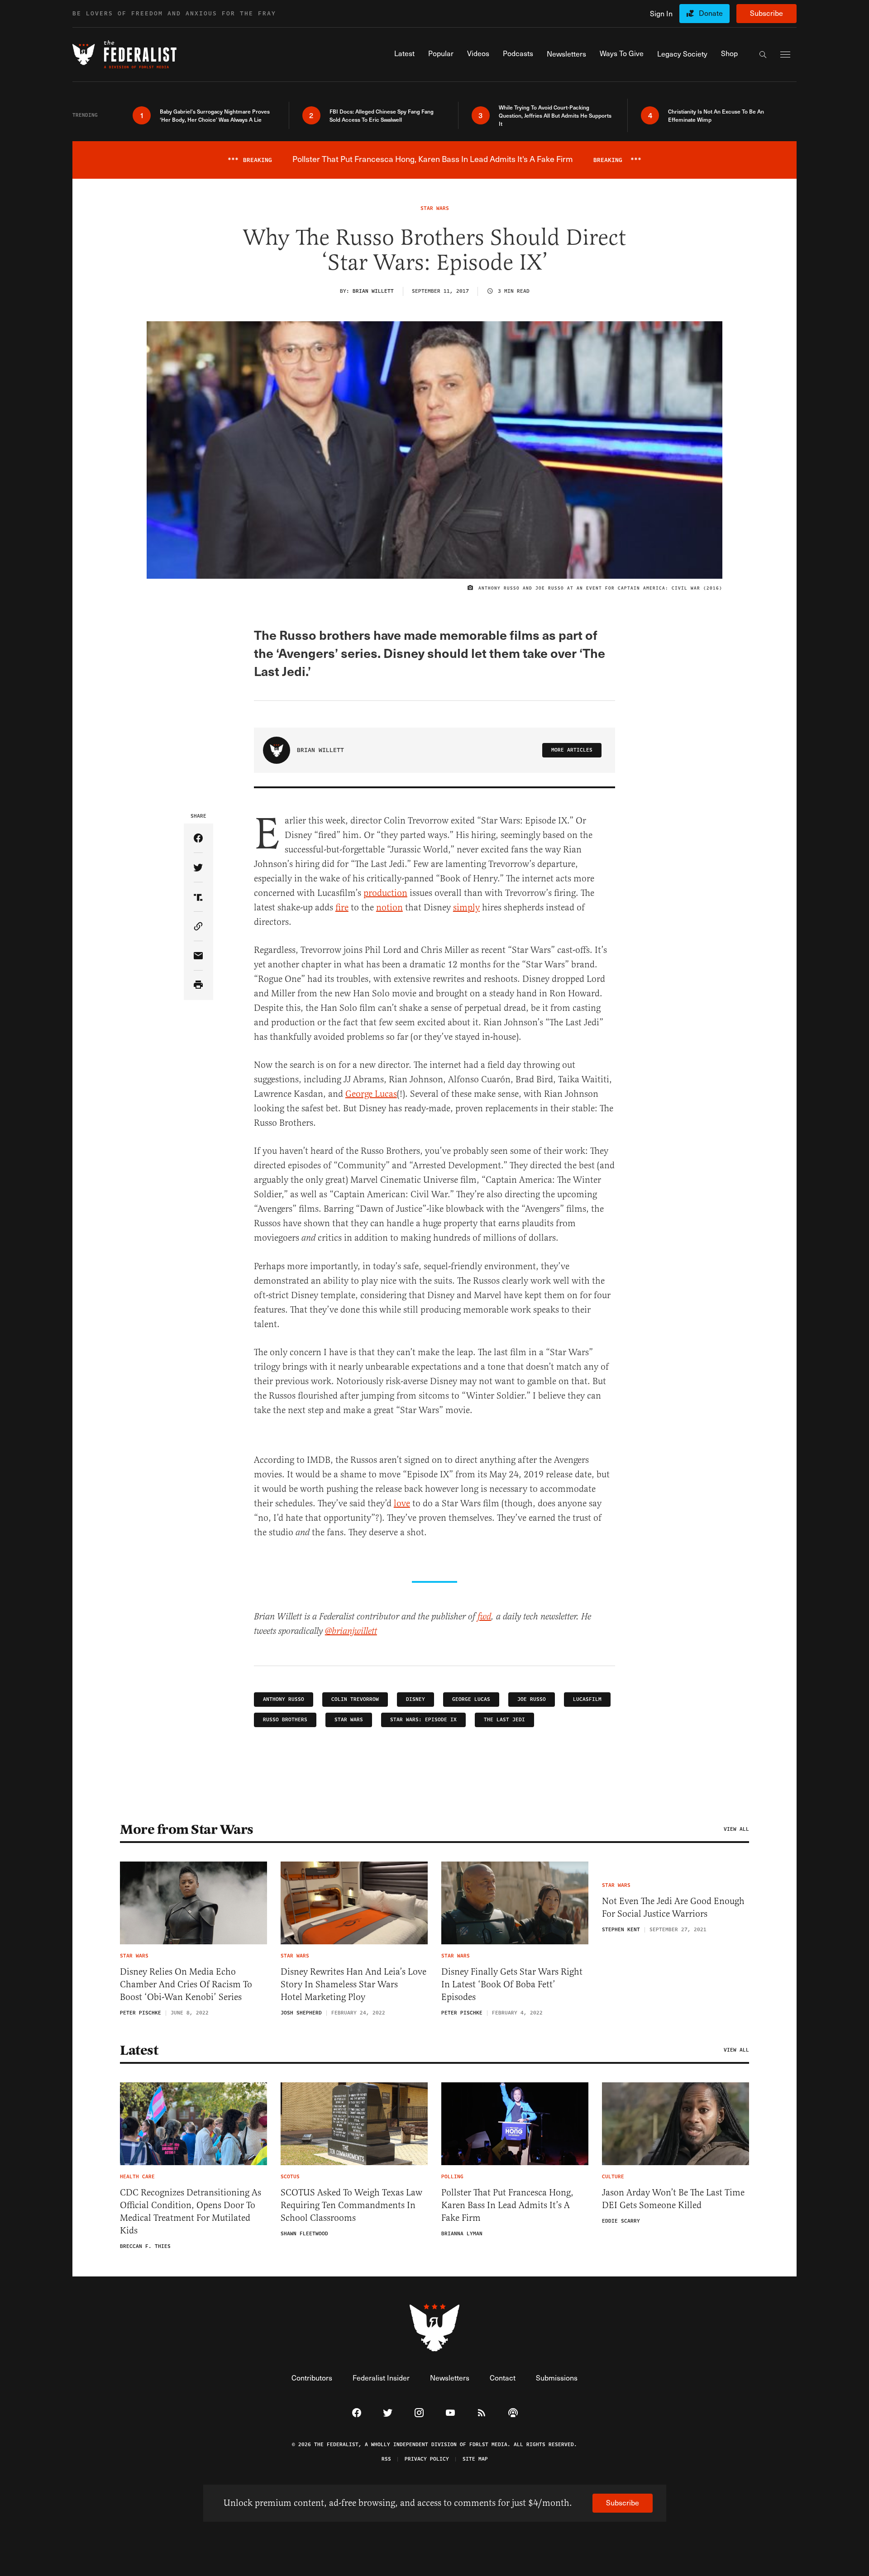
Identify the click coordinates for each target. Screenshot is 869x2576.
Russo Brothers (285, 1720)
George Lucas (371, 1094)
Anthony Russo (284, 1699)
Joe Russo (532, 1699)
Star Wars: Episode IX (423, 1720)
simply (466, 907)
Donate (711, 13)
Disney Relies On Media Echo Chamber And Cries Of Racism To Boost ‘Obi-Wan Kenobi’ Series (186, 1984)
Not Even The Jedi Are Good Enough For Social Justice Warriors (673, 1907)
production (385, 893)
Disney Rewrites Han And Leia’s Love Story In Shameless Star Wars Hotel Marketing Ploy (353, 1984)
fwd (484, 1617)
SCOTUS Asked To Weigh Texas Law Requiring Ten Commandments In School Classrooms (351, 2205)
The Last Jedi (504, 1720)
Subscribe (766, 13)
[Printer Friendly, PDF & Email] (198, 985)
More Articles (572, 750)
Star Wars (349, 1720)
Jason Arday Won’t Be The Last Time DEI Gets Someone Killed (673, 2199)
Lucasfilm (587, 1699)
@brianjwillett (351, 1631)
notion (389, 907)
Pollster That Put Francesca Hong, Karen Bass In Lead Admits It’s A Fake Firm (507, 2205)
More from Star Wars (187, 1829)
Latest (139, 2050)
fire (342, 907)
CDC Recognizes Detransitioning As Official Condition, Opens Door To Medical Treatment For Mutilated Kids (191, 2212)
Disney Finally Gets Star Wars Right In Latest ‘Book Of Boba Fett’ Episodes (512, 1984)
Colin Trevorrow (355, 1699)
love (402, 1503)
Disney (415, 1699)
